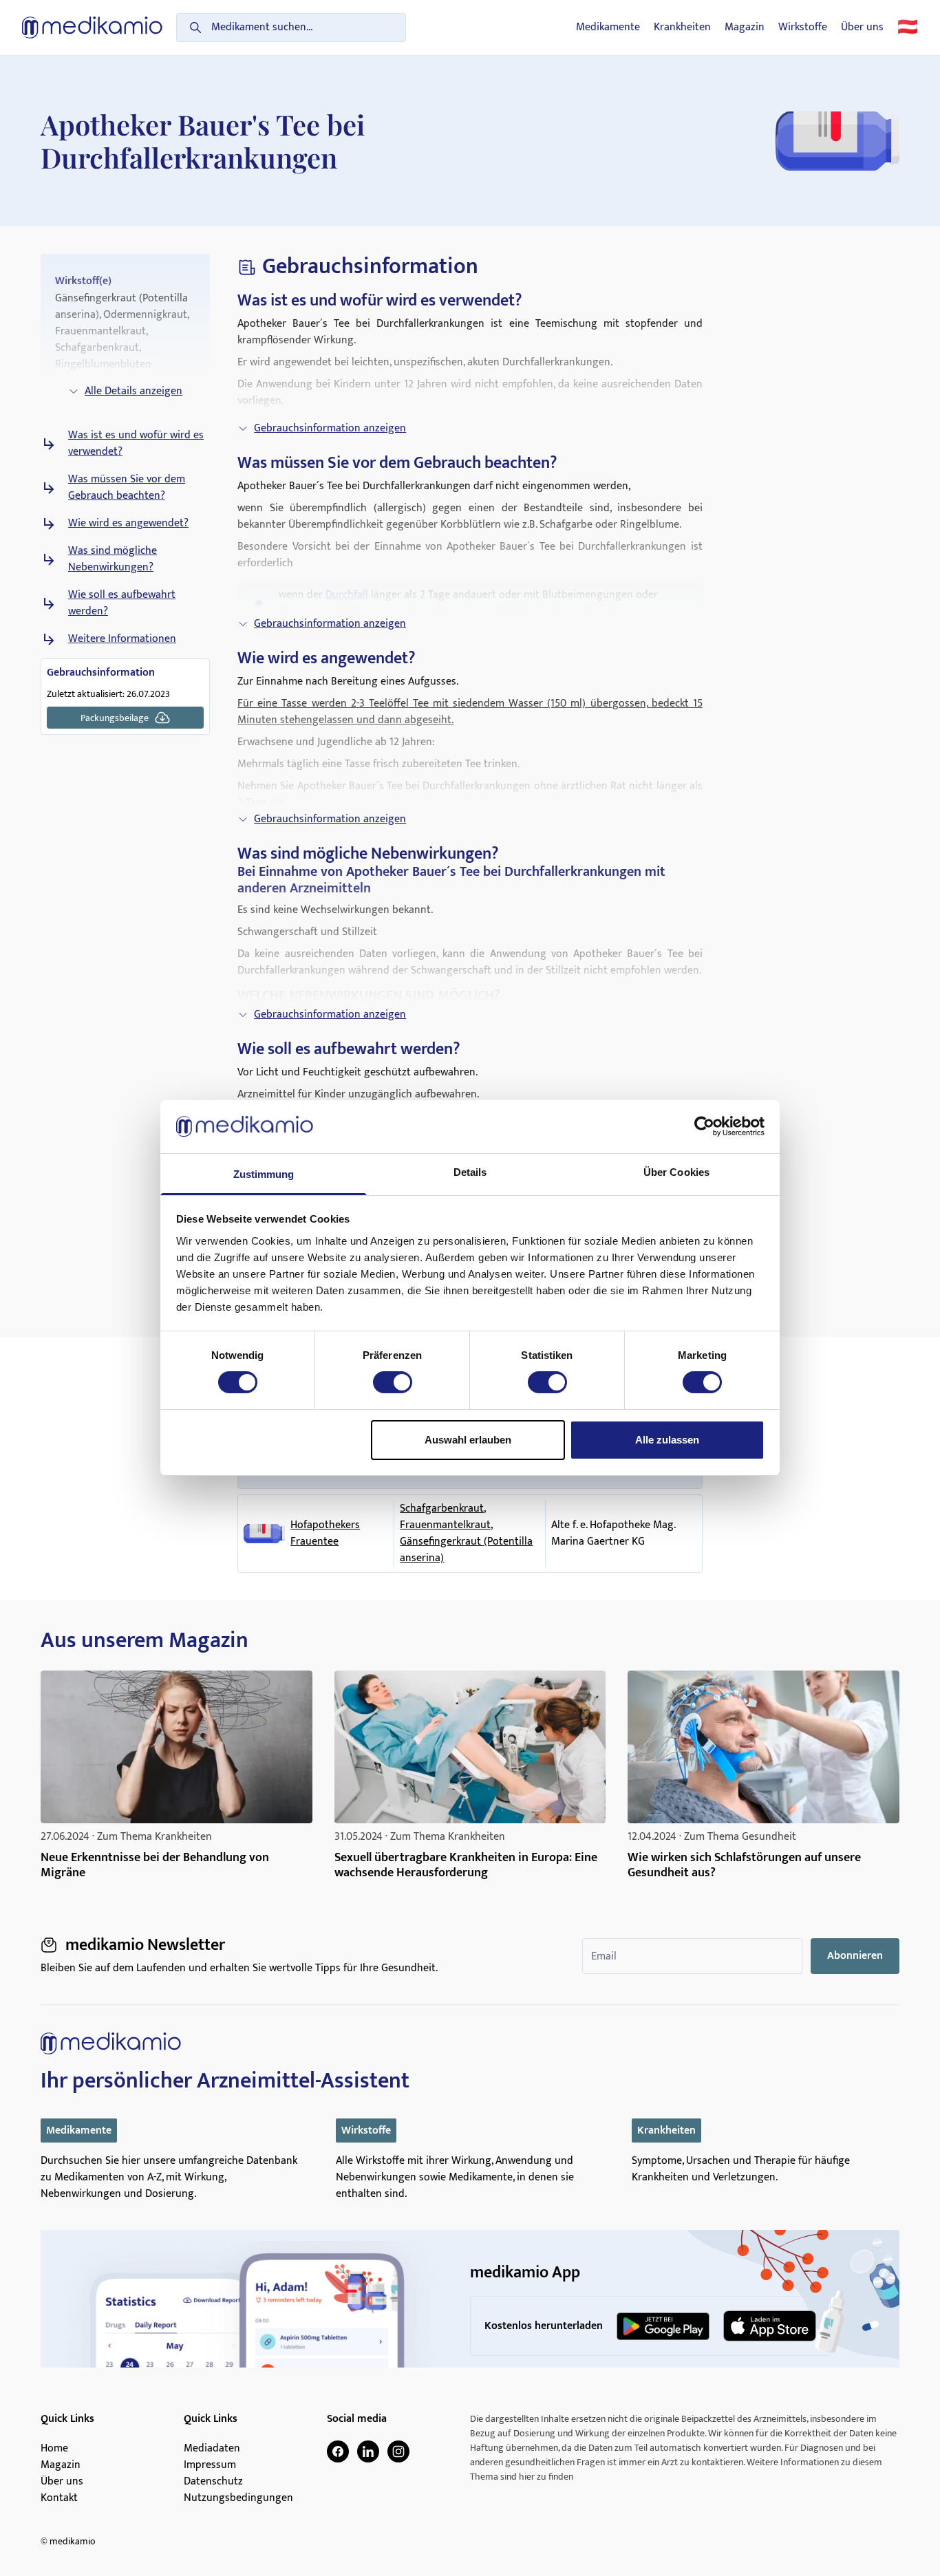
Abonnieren (855, 1956)
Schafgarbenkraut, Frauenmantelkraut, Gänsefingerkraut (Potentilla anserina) (466, 1534)
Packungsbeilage (115, 718)
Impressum (210, 2465)
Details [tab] (470, 1172)
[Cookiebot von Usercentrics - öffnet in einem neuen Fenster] (704, 1126)
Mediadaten (212, 2449)
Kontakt (59, 2498)
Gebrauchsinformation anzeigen (330, 428)
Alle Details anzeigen (133, 391)
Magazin (745, 28)
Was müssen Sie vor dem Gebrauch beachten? (127, 488)
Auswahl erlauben (468, 1440)
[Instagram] (398, 2451)
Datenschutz (213, 2482)
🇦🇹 (908, 28)
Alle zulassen (667, 1440)
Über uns (862, 28)
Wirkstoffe (803, 28)
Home (54, 2449)
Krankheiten (682, 28)
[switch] (393, 1382)
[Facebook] (338, 2451)
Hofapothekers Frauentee (325, 1534)
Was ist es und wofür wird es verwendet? (136, 444)
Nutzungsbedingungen (238, 2498)
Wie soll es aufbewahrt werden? (122, 603)
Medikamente (608, 28)
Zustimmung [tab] (264, 1174)
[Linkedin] (368, 2451)
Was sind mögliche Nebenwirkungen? (113, 559)
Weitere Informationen (122, 639)
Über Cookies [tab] (676, 1172)
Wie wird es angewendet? (128, 524)
